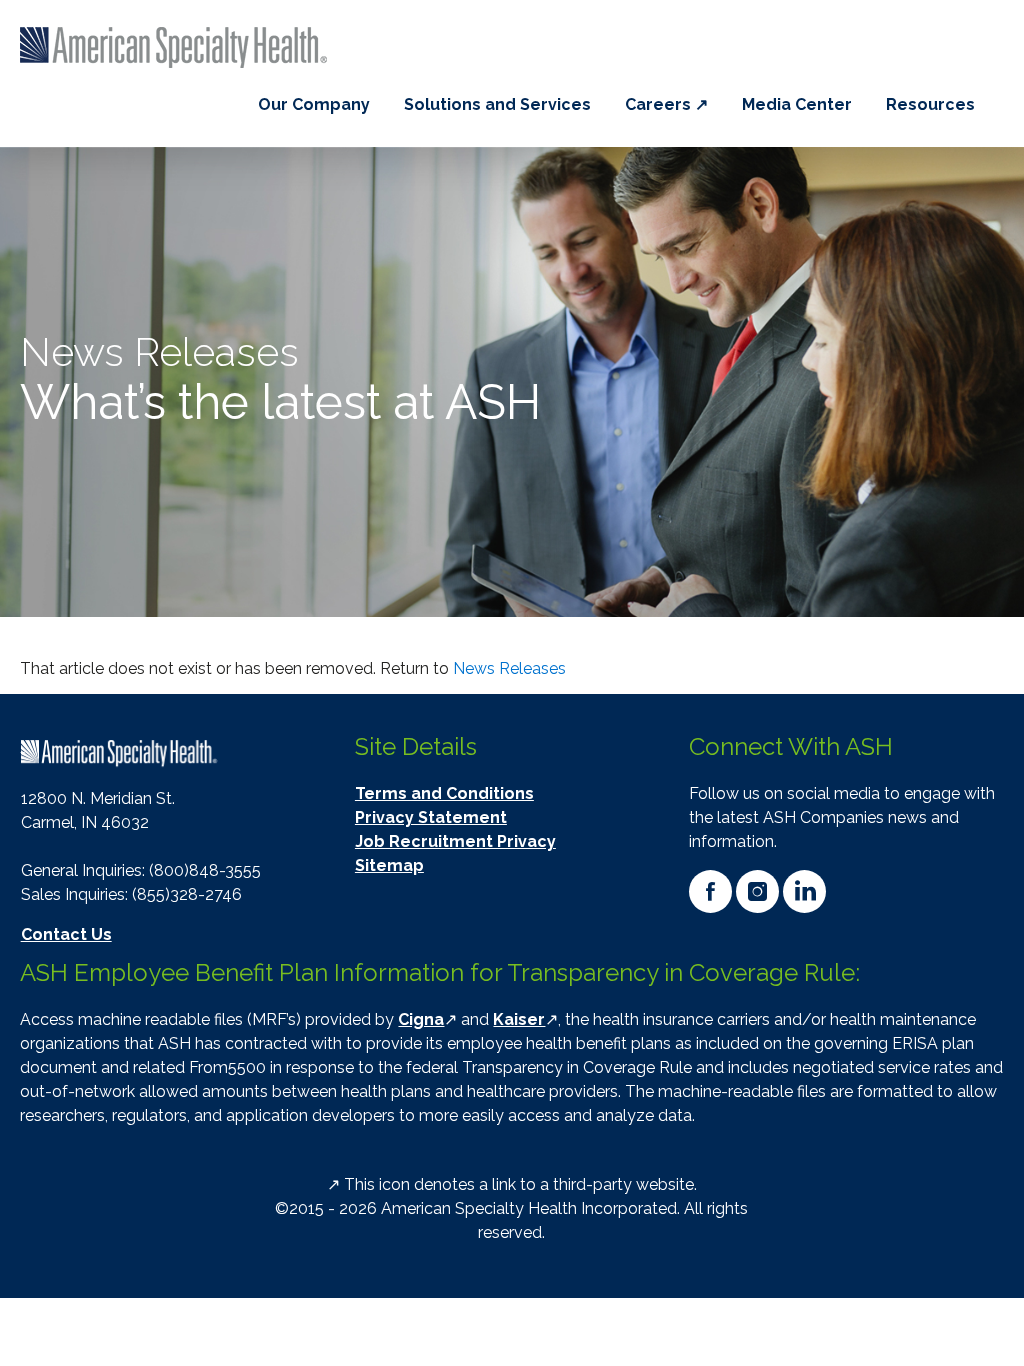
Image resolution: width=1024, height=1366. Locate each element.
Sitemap (389, 865)
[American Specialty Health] (177, 48)
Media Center (797, 104)
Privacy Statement (431, 817)
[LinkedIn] (804, 891)
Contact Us (66, 934)
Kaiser (519, 1019)
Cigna (421, 1019)
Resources (930, 104)
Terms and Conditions (444, 793)
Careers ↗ (666, 104)
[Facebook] (710, 891)
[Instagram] (757, 891)
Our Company (314, 104)
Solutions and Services (497, 104)
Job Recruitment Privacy (455, 841)
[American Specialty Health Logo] (120, 752)
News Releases (509, 668)
